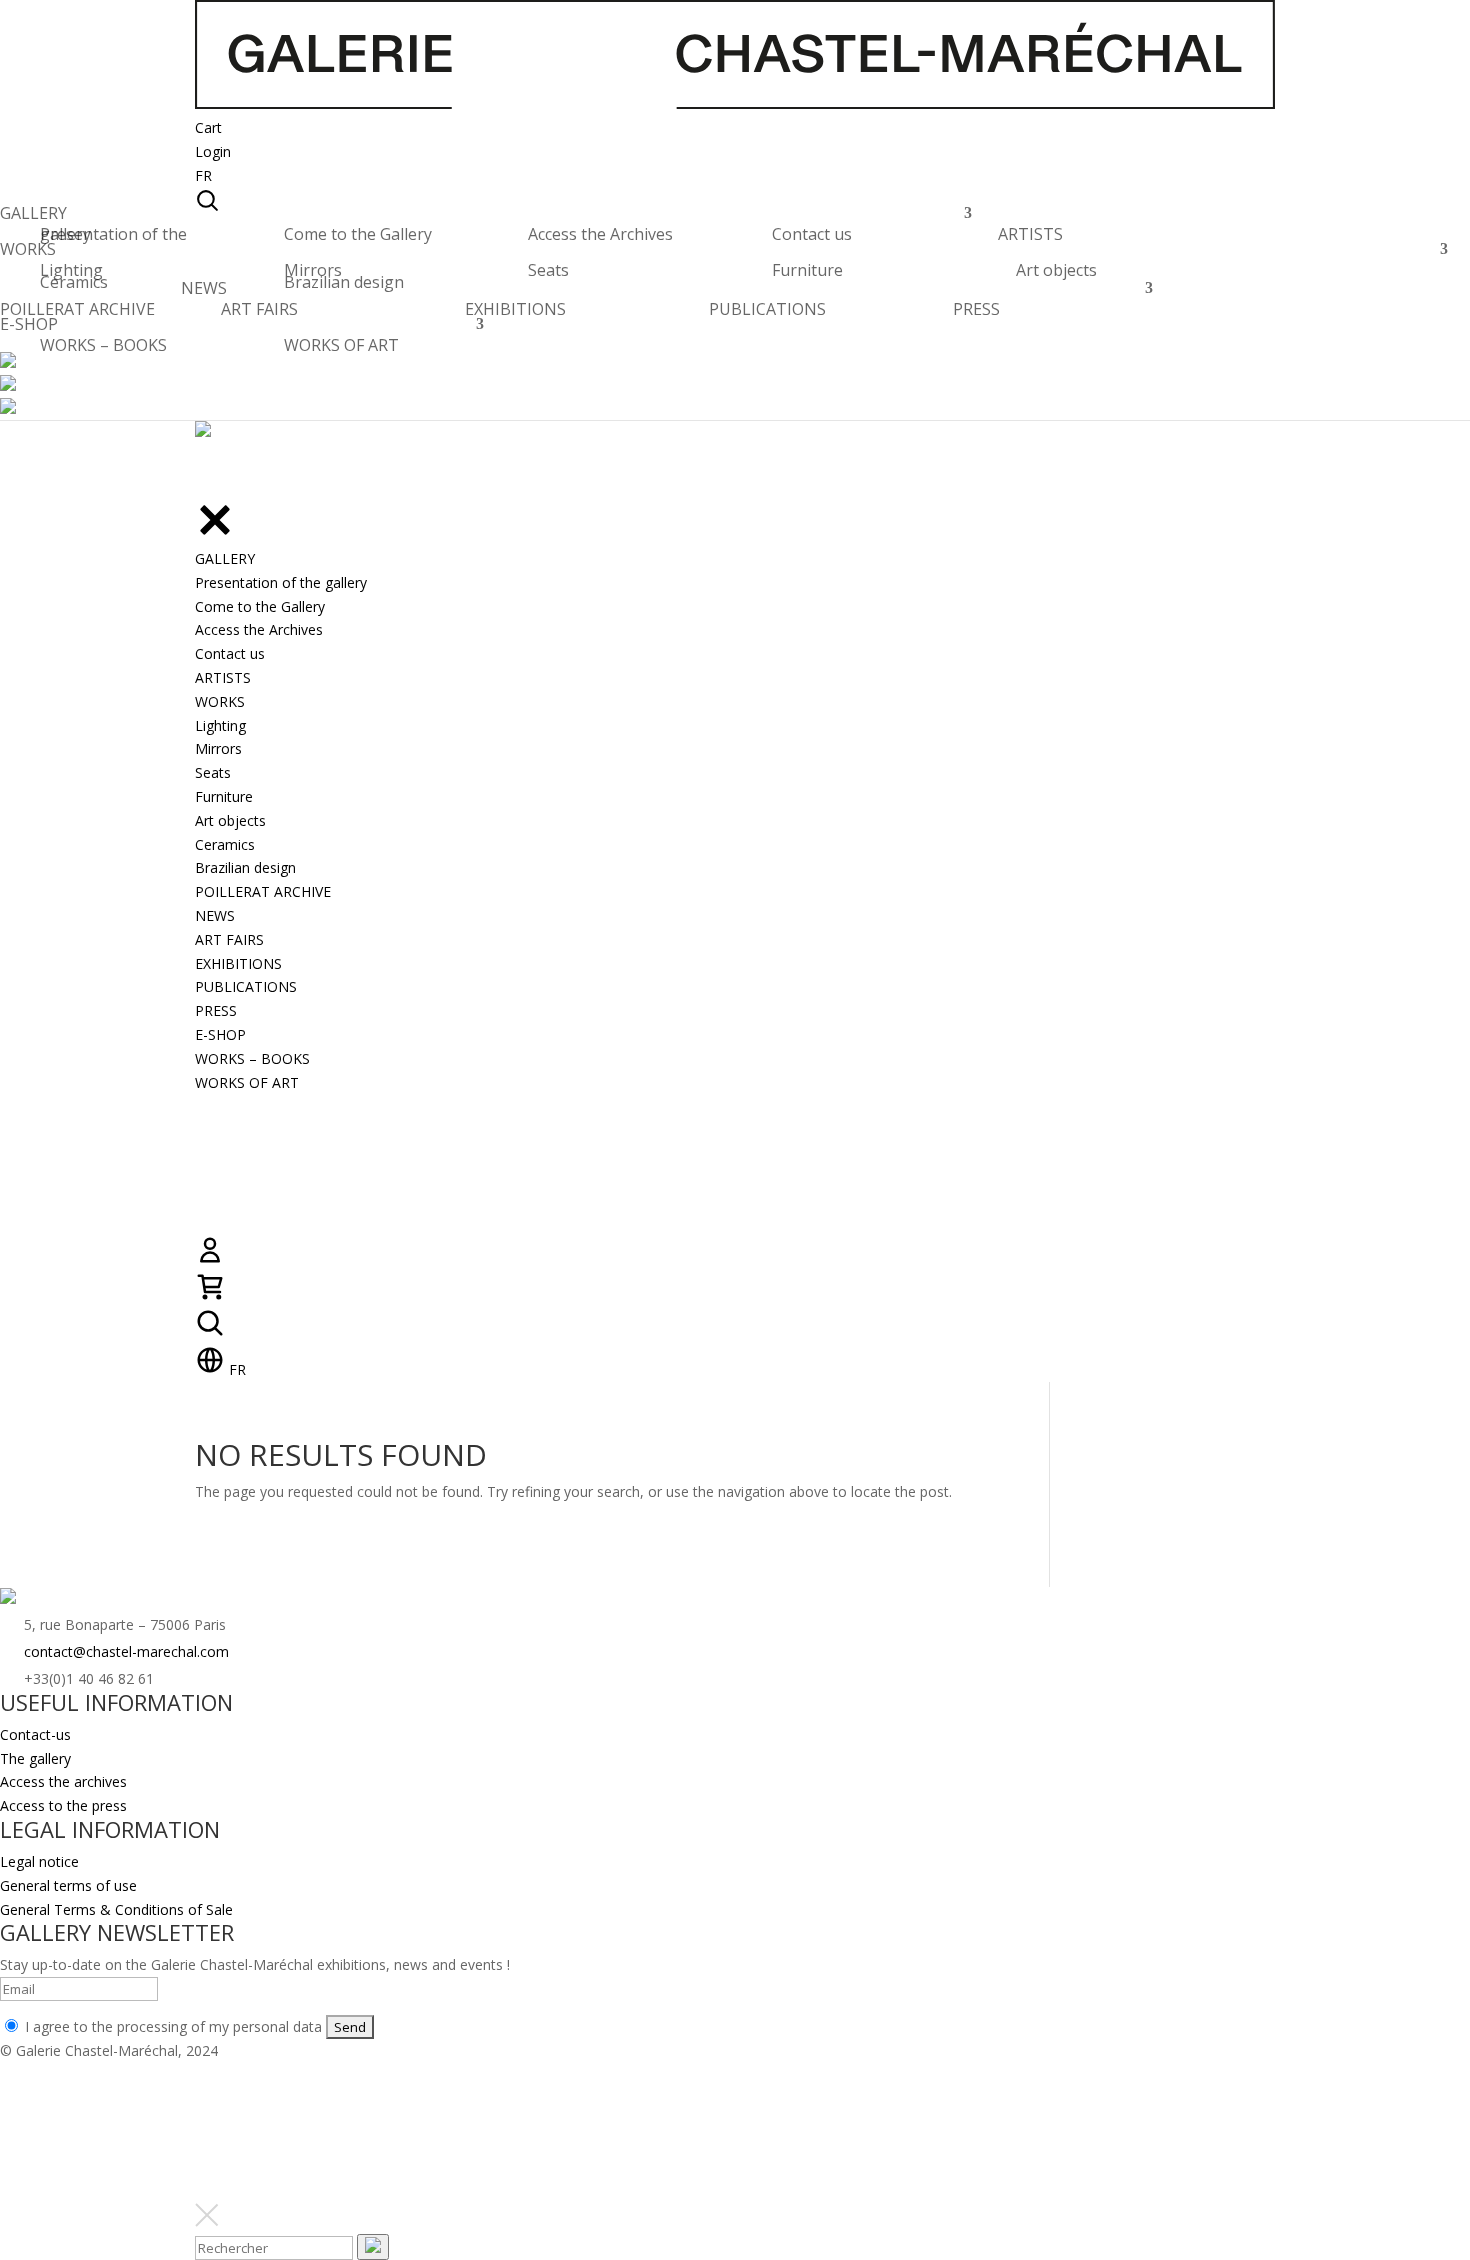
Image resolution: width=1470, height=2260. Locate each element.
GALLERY (33, 218)
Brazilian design (344, 282)
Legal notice (39, 1861)
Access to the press (63, 1805)
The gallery (35, 1758)
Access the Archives (600, 234)
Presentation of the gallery (113, 234)
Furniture (807, 270)
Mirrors (313, 270)
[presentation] (373, 2247)
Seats (548, 270)
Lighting (71, 270)
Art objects (1056, 270)
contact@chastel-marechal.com (126, 1651)
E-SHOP (29, 329)
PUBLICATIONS (767, 309)
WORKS (28, 254)
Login (213, 151)
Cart (208, 127)
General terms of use (68, 1885)
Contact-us (35, 1734)
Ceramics (74, 282)
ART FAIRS (259, 309)
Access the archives (63, 1781)
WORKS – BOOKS (103, 345)
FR (203, 175)
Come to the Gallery (358, 234)
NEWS (204, 293)
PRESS (976, 309)
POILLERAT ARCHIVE (77, 314)
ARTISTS (1030, 239)
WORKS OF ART (341, 345)
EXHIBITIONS (515, 309)
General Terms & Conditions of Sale (116, 1909)
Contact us (812, 234)
